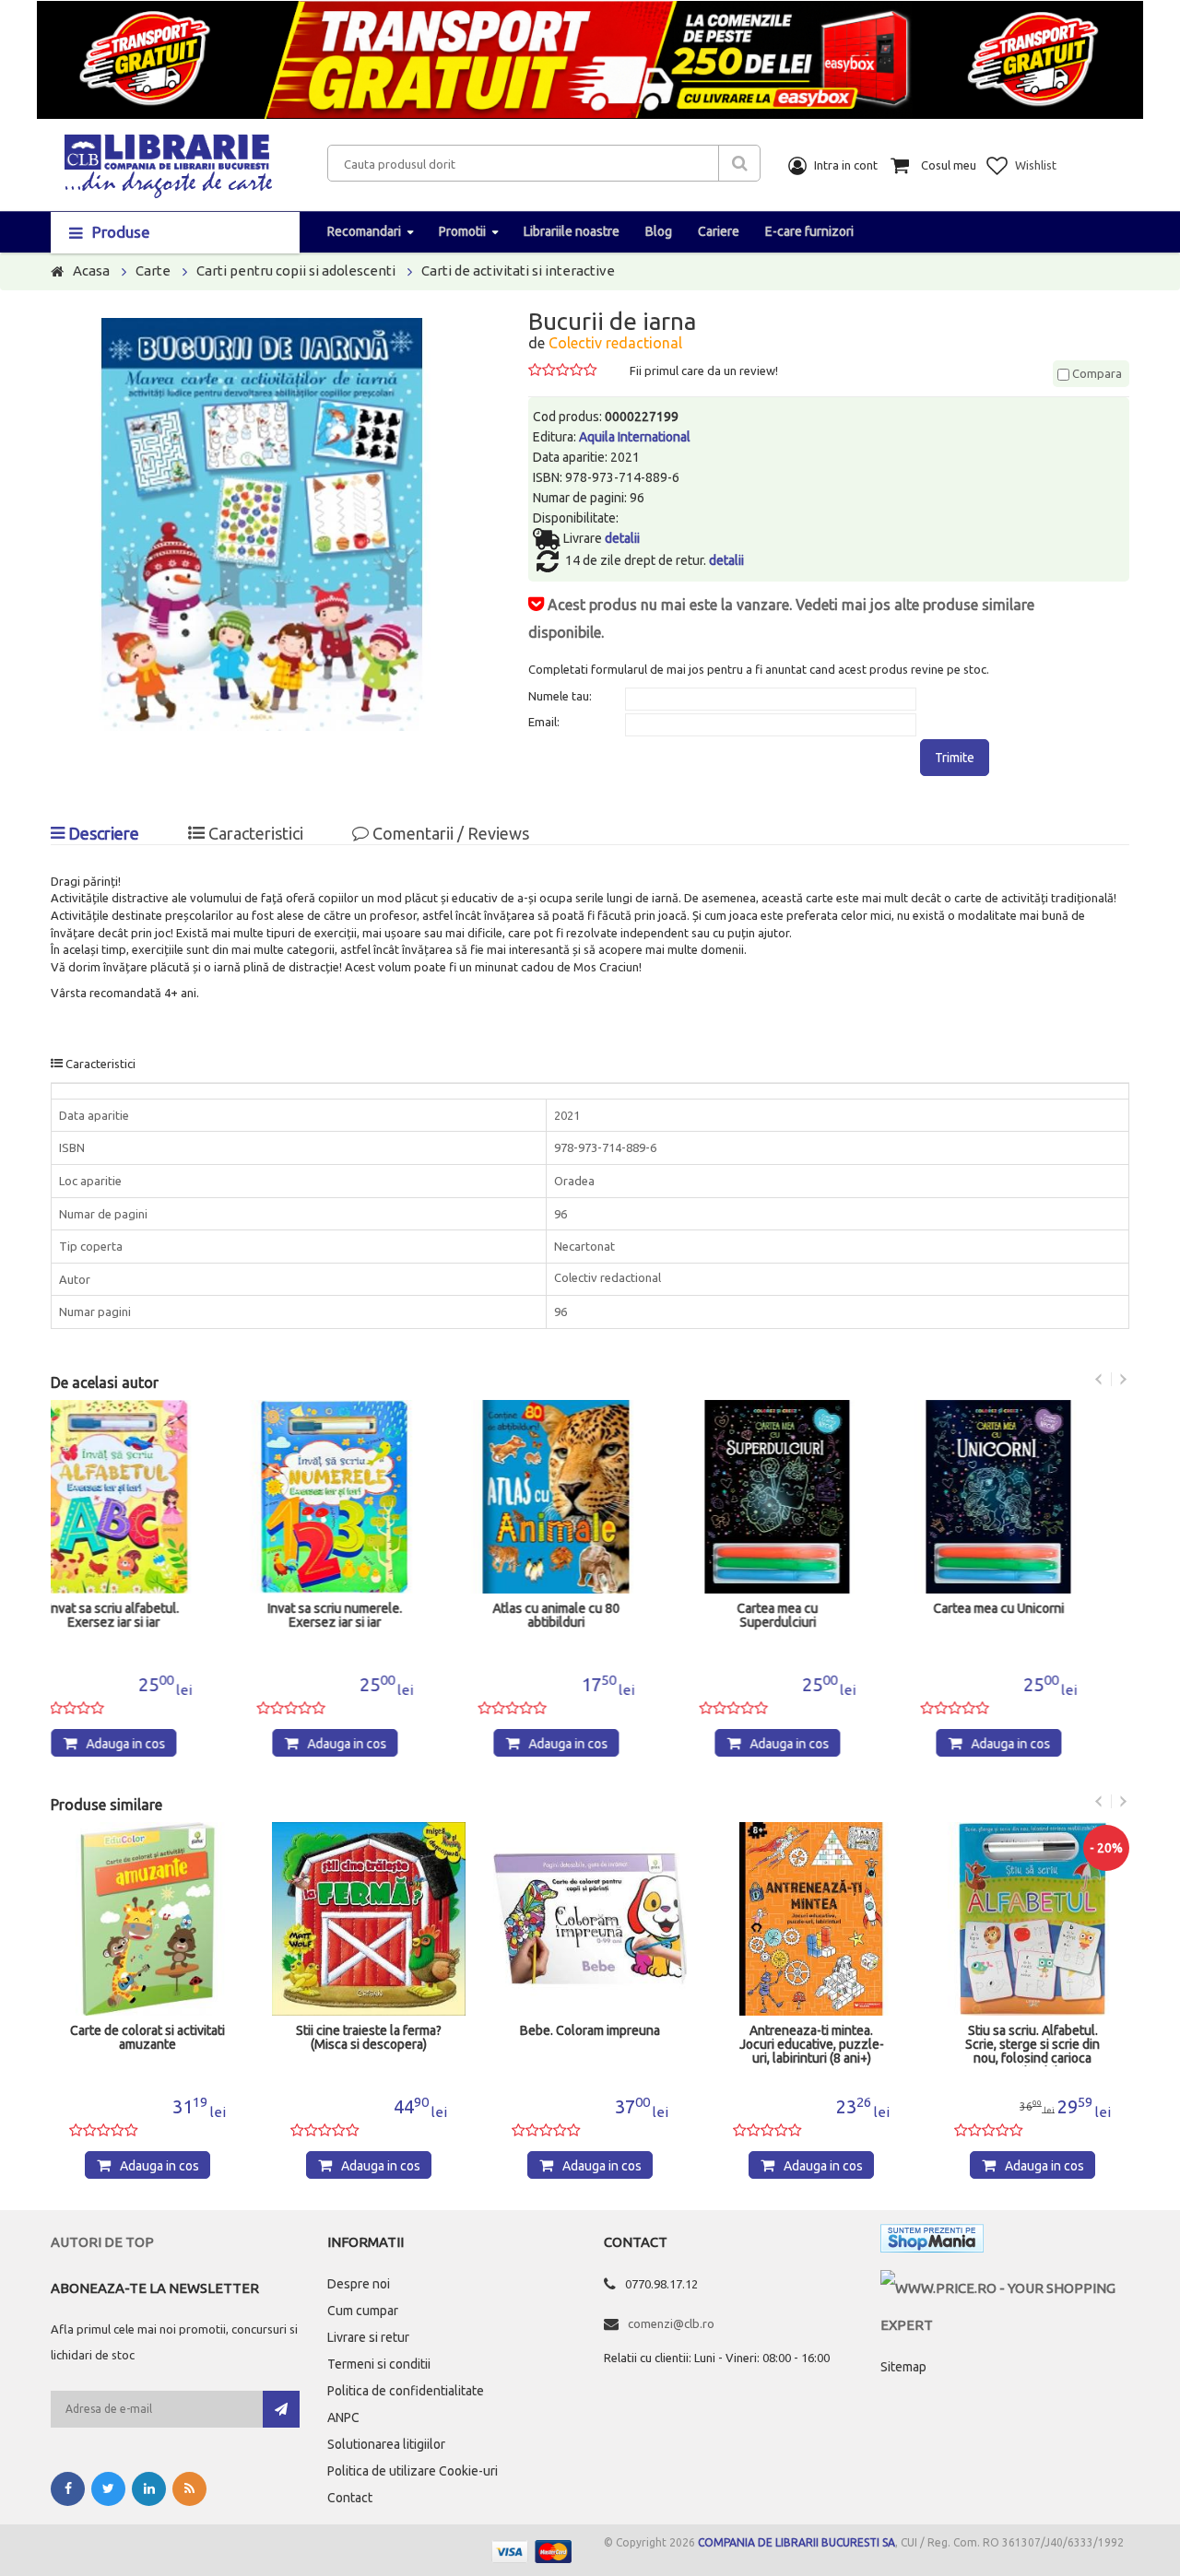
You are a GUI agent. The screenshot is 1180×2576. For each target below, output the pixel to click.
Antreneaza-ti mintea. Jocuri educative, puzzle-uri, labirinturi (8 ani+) (590, 2045)
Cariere (719, 231)
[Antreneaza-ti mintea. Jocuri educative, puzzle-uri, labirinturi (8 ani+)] (590, 1919)
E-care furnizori (809, 231)
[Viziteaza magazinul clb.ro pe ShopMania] (932, 2242)
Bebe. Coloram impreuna (369, 2031)
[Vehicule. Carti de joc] (1032, 1919)
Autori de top (102, 2242)
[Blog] (189, 2489)
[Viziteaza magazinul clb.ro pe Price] (1005, 2288)
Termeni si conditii (379, 2364)
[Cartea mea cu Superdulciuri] (590, 1497)
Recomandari (364, 231)
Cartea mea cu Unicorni (811, 1609)
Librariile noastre (572, 231)
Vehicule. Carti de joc (1033, 2031)
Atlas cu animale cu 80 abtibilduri (369, 1616)
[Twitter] (108, 2489)
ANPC (343, 2417)
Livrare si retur (368, 2337)
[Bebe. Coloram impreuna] (369, 1919)
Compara (1096, 373)
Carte (153, 271)
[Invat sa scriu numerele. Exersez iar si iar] (147, 1497)
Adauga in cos (159, 1744)
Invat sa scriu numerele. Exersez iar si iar (147, 1616)
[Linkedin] (149, 2489)
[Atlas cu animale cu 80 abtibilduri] (369, 1497)
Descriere (102, 833)
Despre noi (359, 2284)
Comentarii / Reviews (449, 833)
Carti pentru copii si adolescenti (296, 271)
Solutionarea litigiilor (386, 2444)
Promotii (462, 231)
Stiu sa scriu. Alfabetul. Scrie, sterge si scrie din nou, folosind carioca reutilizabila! (811, 2045)
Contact (350, 2498)
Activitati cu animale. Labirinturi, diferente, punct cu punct (1032, 1623)
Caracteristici (254, 833)
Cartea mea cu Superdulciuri (590, 1616)
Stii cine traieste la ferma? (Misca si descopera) (147, 2038)
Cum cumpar (363, 2311)
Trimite (955, 758)
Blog (659, 231)
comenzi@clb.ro (671, 2323)
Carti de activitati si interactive (518, 271)
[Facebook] (68, 2489)
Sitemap (903, 2367)
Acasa (91, 271)
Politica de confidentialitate (406, 2391)
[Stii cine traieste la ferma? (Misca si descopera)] (147, 1919)
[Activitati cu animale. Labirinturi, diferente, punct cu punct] (1032, 1497)
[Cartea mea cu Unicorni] (811, 1497)
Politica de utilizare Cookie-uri (413, 2471)
